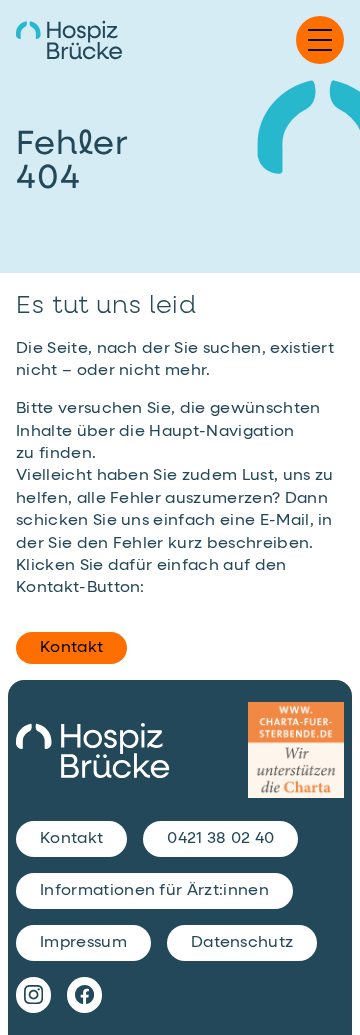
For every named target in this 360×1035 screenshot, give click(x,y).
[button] (320, 40)
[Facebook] (84, 995)
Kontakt (71, 648)
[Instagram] (33, 995)
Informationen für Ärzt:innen (154, 891)
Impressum (83, 943)
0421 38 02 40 (220, 839)
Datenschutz (242, 943)
